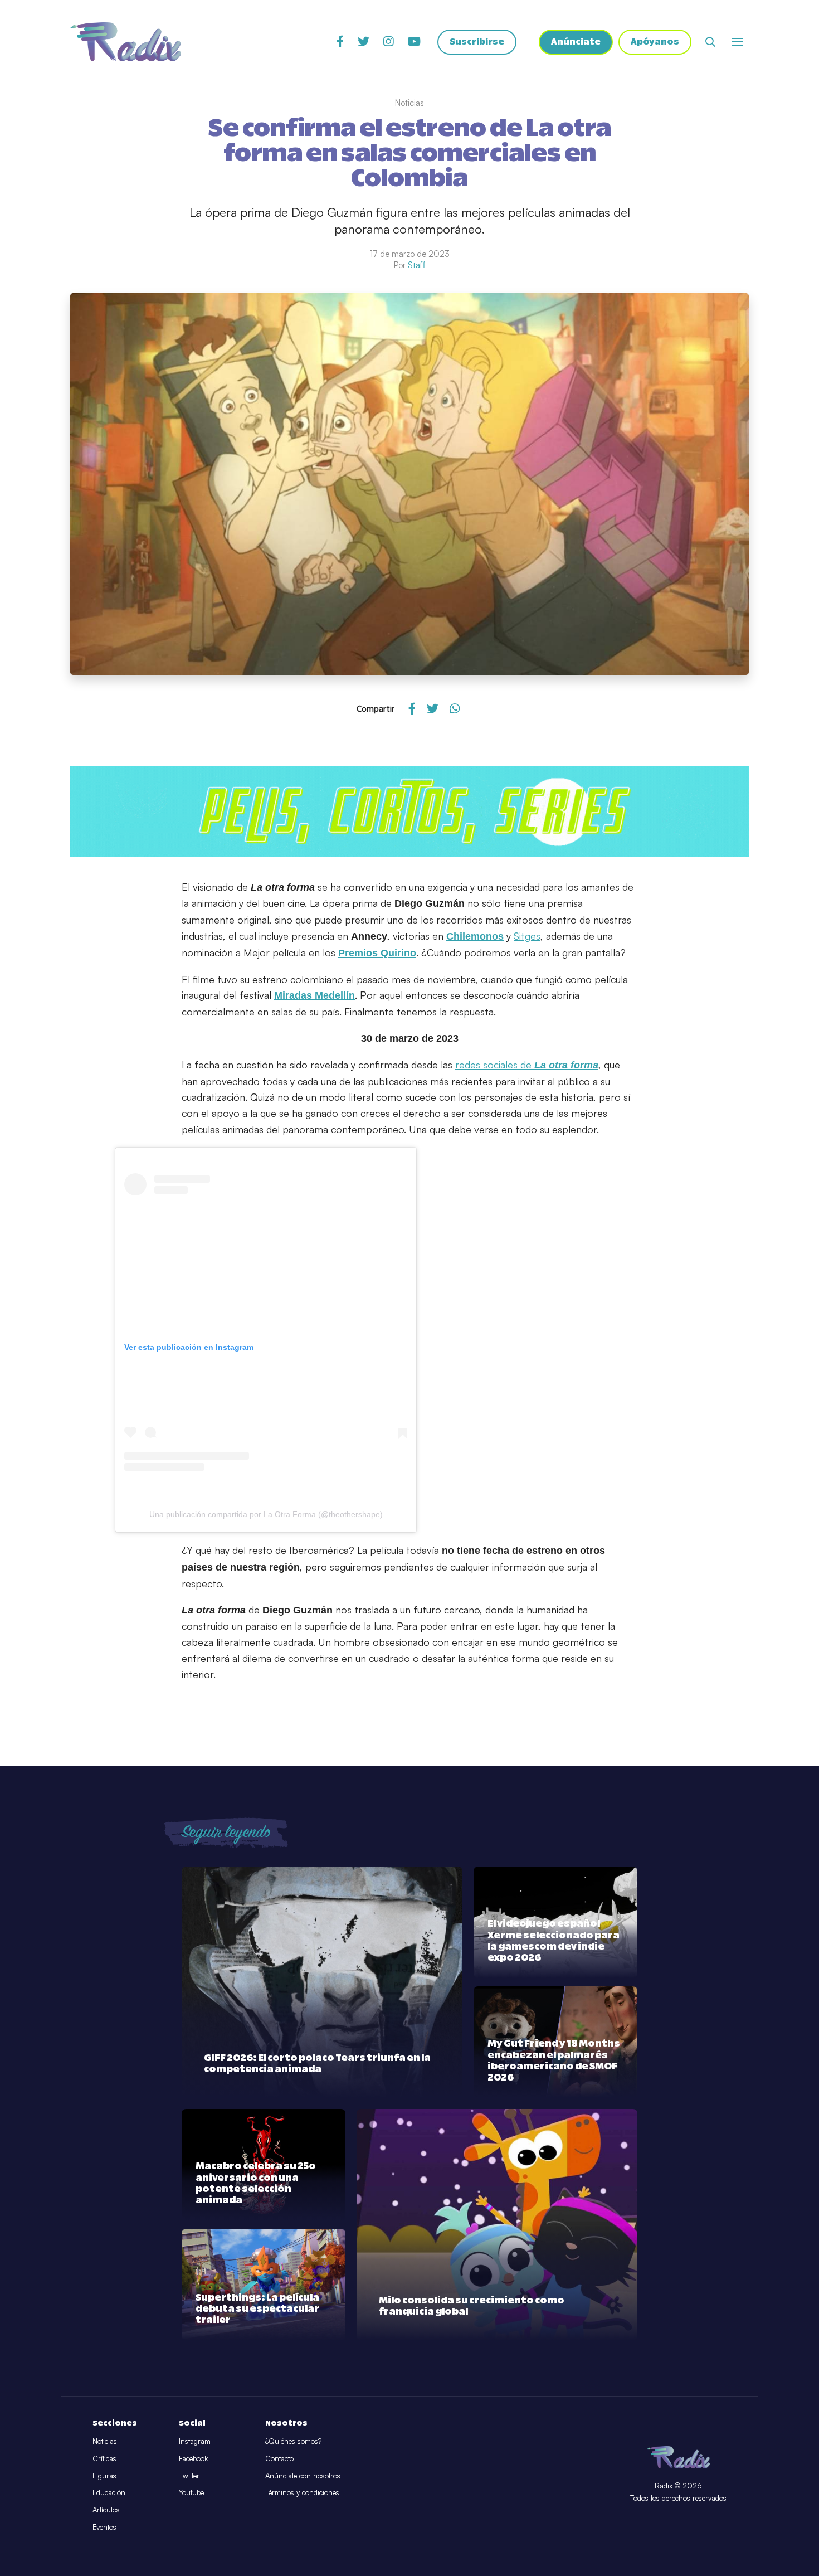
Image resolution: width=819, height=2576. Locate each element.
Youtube (191, 2492)
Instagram (195, 2441)
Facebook (193, 2458)
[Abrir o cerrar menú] (738, 42)
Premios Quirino (377, 953)
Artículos (106, 2510)
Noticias (105, 2441)
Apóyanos (655, 42)
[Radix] (126, 42)
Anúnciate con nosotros (303, 2476)
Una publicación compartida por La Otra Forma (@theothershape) (266, 1514)
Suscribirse (477, 42)
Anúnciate (576, 42)
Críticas (104, 2458)
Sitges (527, 936)
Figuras (104, 2476)
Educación (109, 2492)
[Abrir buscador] (710, 42)
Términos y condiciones (302, 2492)
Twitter (189, 2476)
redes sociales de (527, 1065)
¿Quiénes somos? (293, 2441)
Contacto (279, 2458)
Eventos (104, 2527)
